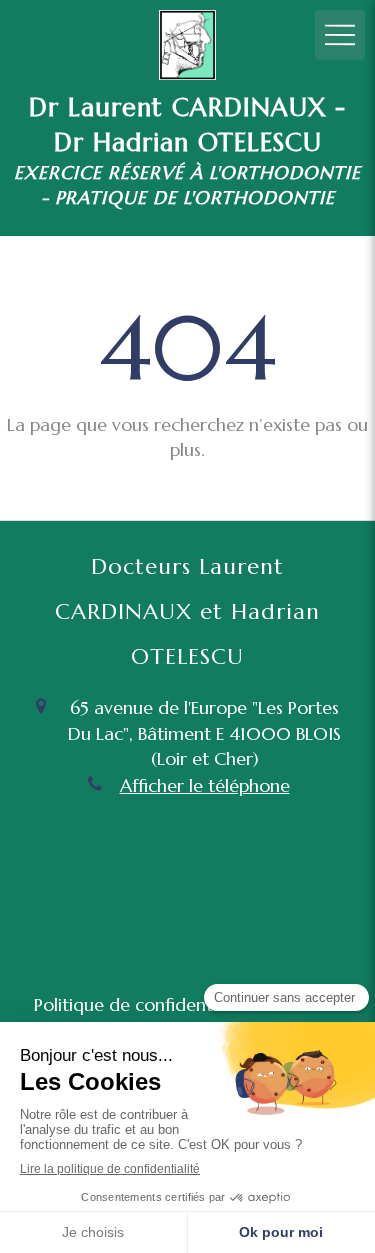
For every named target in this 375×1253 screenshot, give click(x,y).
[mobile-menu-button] (340, 35)
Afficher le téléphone (205, 785)
